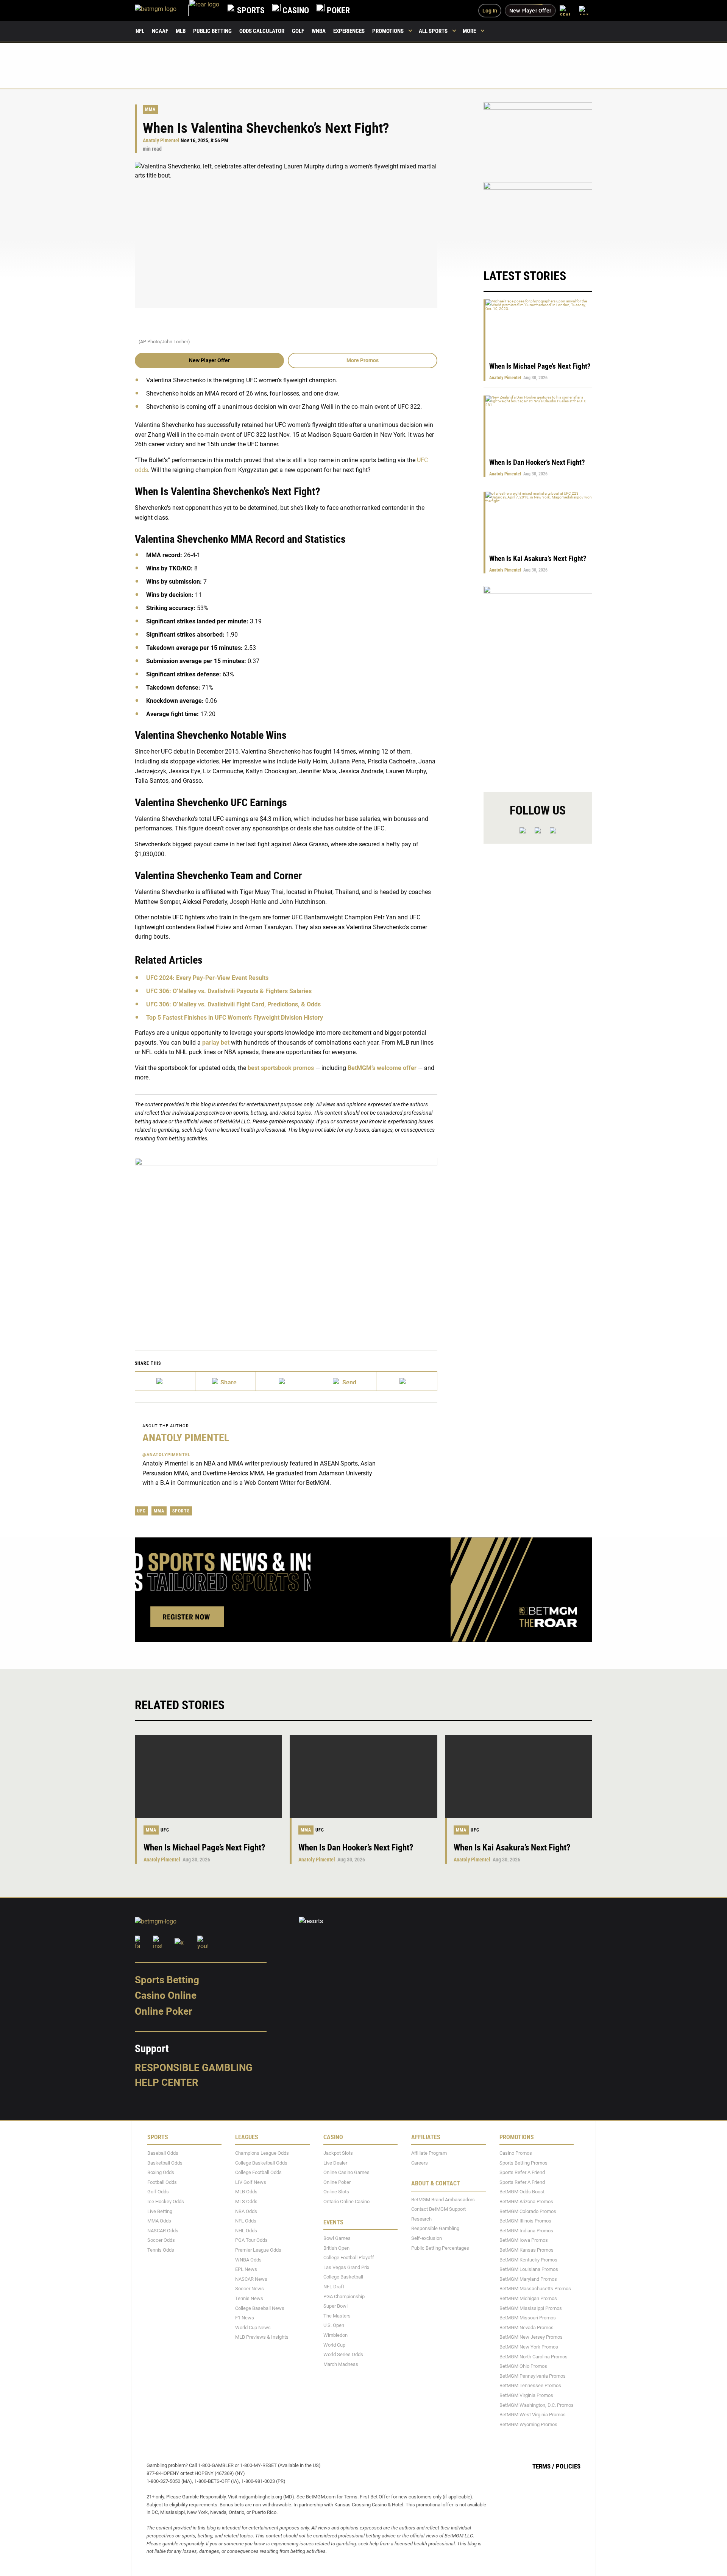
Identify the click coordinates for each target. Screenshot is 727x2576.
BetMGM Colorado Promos (528, 2211)
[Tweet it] (165, 1381)
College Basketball (343, 2277)
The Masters (337, 2316)
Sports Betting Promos (523, 2163)
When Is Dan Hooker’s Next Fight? (537, 462)
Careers (420, 2163)
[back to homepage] (204, 10)
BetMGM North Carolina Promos (534, 2356)
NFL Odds (246, 2221)
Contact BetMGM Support (438, 2209)
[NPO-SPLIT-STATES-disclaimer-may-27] (286, 1243)
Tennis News (249, 2298)
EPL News (246, 2269)
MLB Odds (246, 2192)
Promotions (388, 31)
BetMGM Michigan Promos (528, 2298)
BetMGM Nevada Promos (527, 2328)
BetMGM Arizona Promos (526, 2201)
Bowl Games (337, 2238)
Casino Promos (516, 2153)
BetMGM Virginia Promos (526, 2395)
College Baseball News (260, 2308)
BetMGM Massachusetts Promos (535, 2289)
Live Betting (160, 2211)
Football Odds (162, 2182)
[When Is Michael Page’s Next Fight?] (208, 1777)
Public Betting (212, 31)
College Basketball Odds (261, 2163)
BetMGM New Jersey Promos (531, 2337)
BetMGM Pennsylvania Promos (533, 2376)
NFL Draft (334, 2287)
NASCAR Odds (163, 2231)
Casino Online (166, 1995)
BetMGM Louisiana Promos (529, 2269)
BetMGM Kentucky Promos (528, 2259)
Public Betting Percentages (440, 2248)
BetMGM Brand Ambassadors (443, 2200)
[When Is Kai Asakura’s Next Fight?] (519, 1777)
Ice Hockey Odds (166, 2201)
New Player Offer (209, 360)
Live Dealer (335, 2163)
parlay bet (216, 1043)
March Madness (341, 2364)
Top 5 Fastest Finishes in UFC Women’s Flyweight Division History (235, 1018)
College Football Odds (258, 2172)
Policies (568, 2466)
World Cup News (253, 2328)
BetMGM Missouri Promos (528, 2318)
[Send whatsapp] (346, 1381)
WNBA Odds (248, 2259)
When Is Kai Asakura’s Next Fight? (538, 558)
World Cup (334, 2345)
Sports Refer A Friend (522, 2172)
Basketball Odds (165, 2163)
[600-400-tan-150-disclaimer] (538, 218)
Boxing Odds (161, 2172)
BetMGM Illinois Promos (525, 2221)
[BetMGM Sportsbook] (162, 10)
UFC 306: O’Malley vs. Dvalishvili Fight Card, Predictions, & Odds (233, 1004)
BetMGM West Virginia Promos (533, 2415)
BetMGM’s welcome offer (382, 1068)
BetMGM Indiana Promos (526, 2231)
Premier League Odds (258, 2250)
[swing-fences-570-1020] (538, 683)
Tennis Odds (161, 2250)
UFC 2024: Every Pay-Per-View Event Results (207, 978)
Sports (181, 1511)
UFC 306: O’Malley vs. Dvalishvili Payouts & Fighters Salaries (229, 991)
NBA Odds (246, 2211)
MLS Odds (246, 2201)
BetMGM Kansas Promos (527, 2250)
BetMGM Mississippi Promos (531, 2308)
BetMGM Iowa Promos (524, 2240)
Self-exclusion (427, 2238)
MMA (150, 109)
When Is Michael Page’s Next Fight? (540, 366)
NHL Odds (246, 2231)
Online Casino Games (346, 2172)
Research (421, 2219)
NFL (140, 31)
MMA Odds (159, 2221)
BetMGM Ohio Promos (523, 2366)
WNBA (319, 31)
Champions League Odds (262, 2153)
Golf (298, 31)
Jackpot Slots (338, 2153)
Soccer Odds (161, 2240)
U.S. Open (334, 2325)
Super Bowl (335, 2306)
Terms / (543, 2466)
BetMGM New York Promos (529, 2347)
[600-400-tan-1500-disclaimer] (538, 138)
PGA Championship (344, 2296)
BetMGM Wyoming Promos (528, 2424)
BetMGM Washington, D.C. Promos (537, 2405)
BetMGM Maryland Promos (528, 2279)
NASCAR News (251, 2279)
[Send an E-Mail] (286, 1381)
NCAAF (160, 31)
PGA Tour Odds (251, 2240)
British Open (336, 2248)
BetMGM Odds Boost (522, 2192)
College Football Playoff (349, 2258)
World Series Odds (343, 2354)
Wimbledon (335, 2335)
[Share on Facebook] (225, 1381)
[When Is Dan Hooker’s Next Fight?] (363, 1777)
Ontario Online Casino (346, 2201)
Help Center (167, 2082)
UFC (141, 1511)
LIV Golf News (251, 2182)
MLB (181, 31)
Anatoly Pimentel (161, 141)
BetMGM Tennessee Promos (530, 2385)
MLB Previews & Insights (262, 2337)
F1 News (245, 2318)
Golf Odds (158, 2192)
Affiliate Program (429, 2153)
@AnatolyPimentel (166, 1455)
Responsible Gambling (194, 2068)
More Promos (363, 360)
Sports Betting (167, 1980)
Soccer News (250, 2289)
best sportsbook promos (281, 1068)
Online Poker (163, 2011)
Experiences (349, 31)
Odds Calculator (262, 31)
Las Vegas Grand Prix (346, 2267)
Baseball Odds (163, 2153)
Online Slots (336, 2192)
